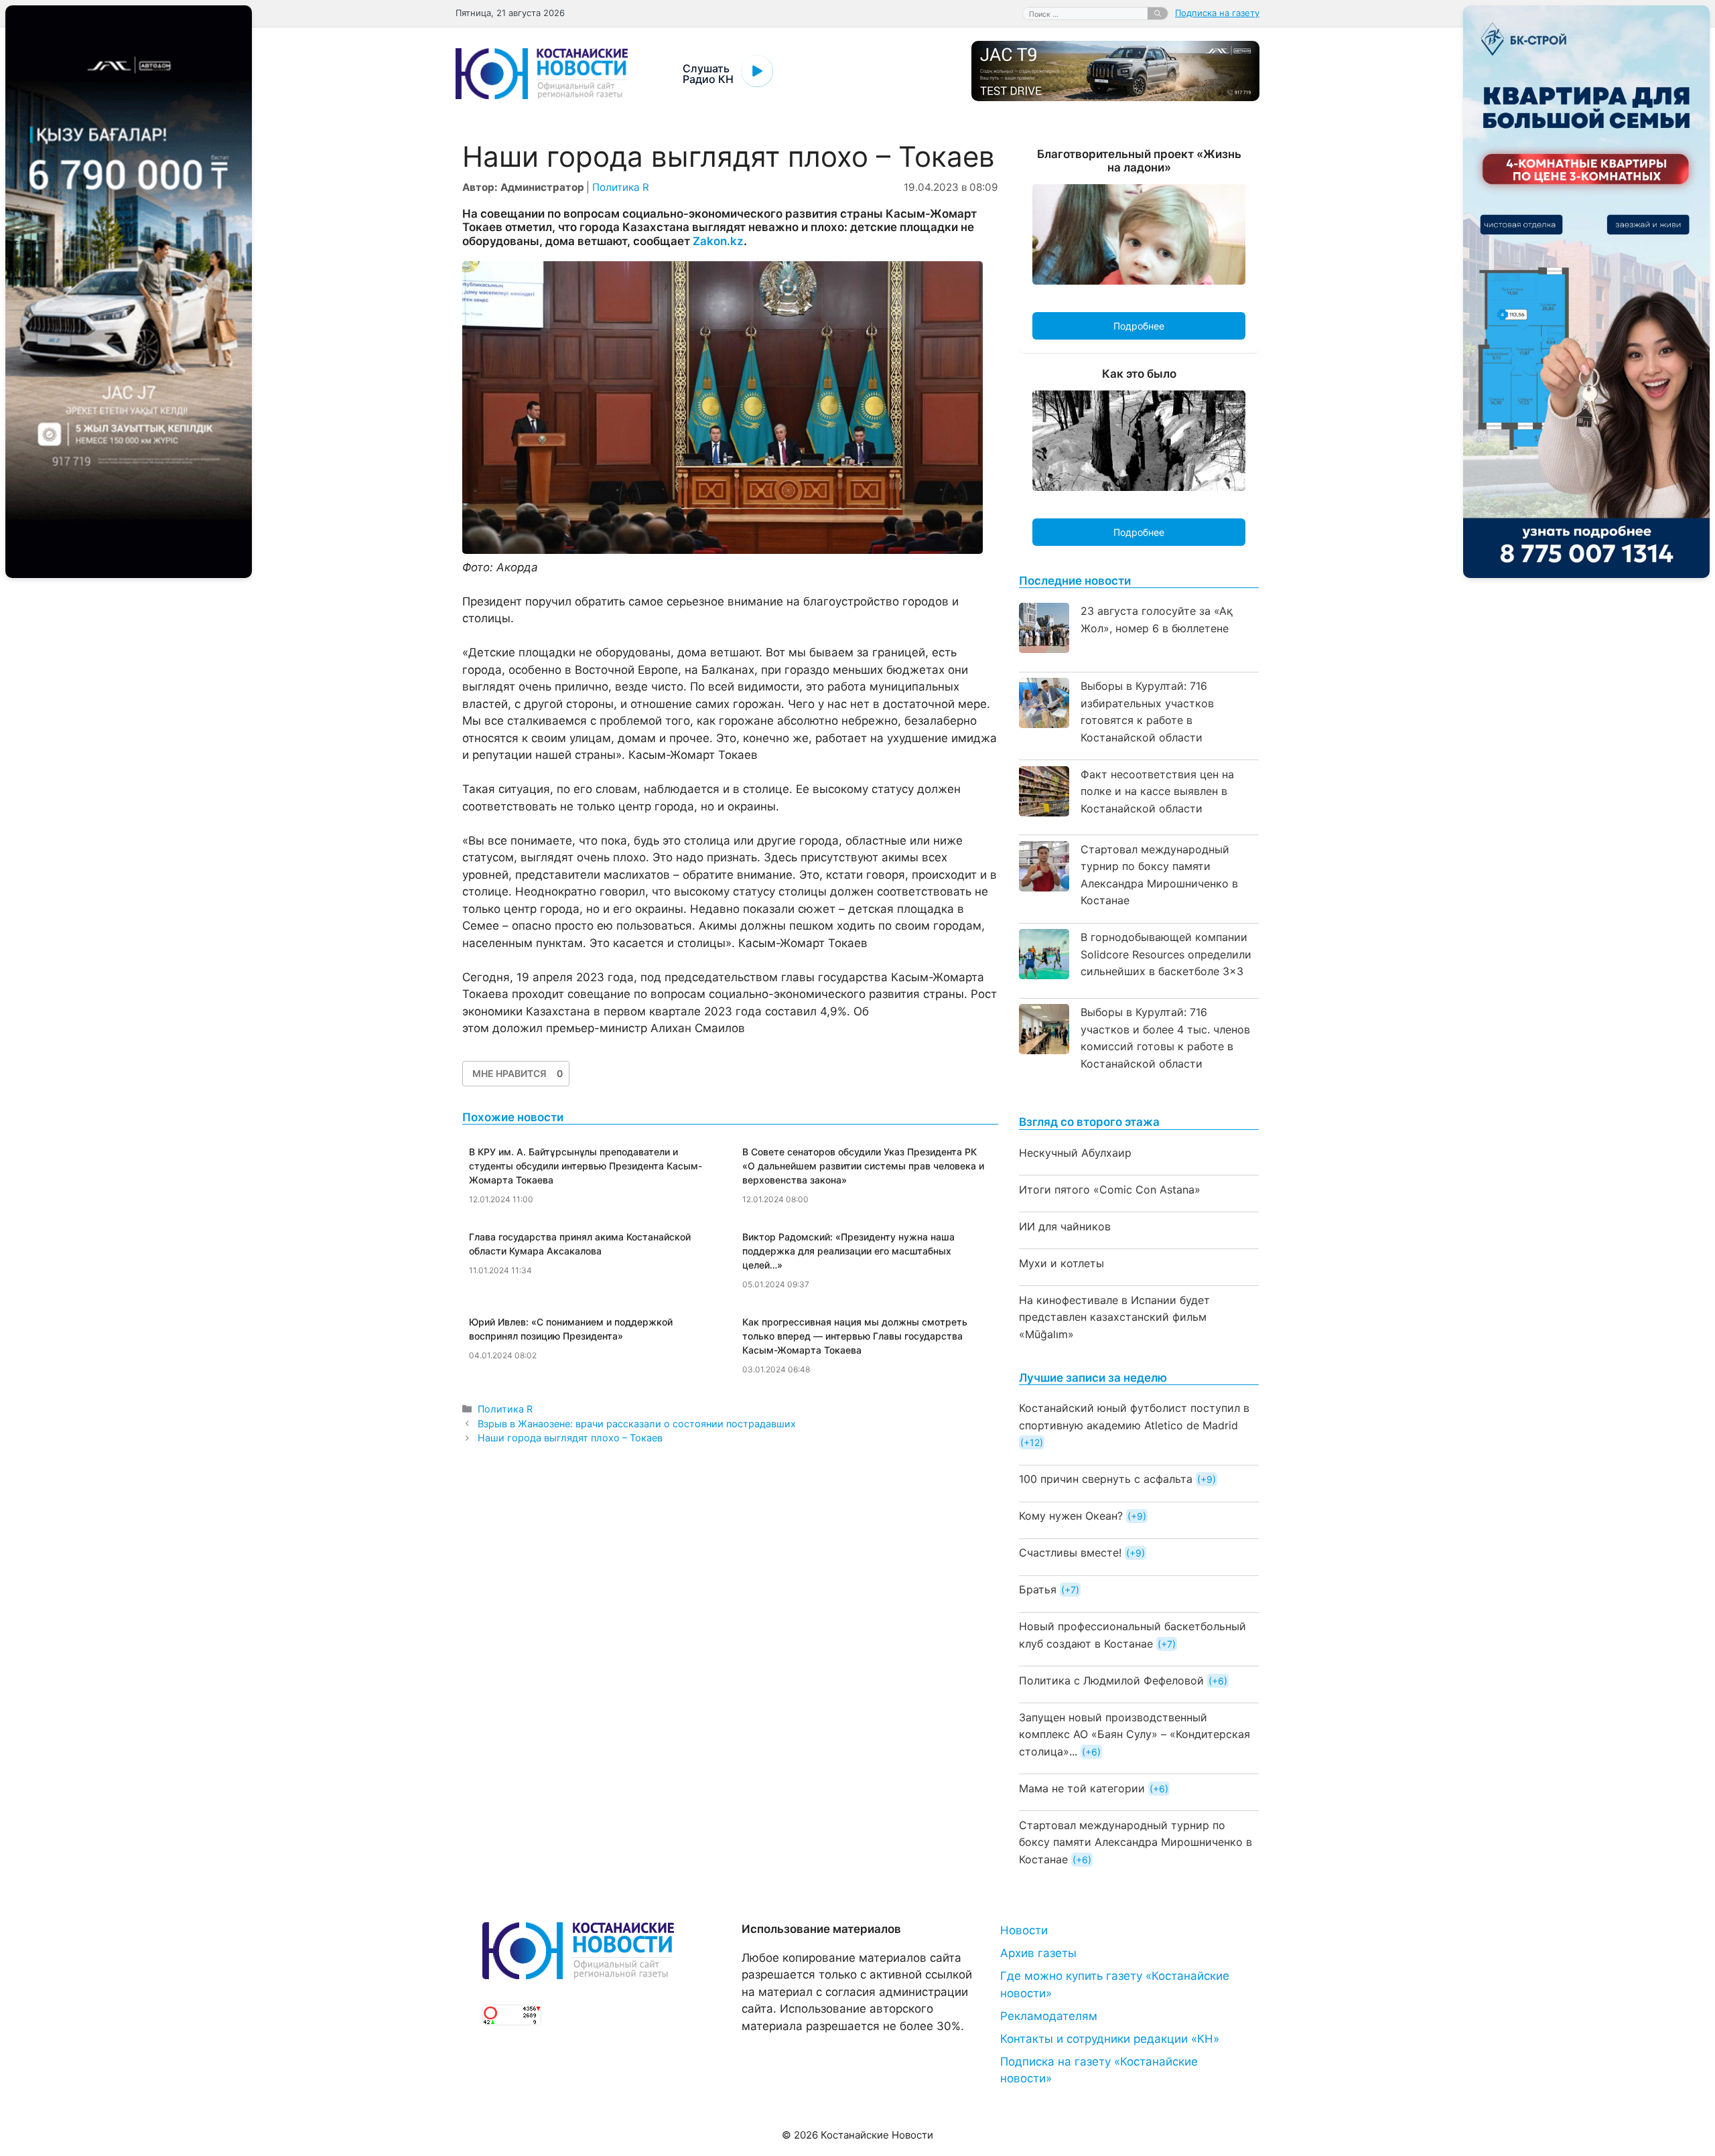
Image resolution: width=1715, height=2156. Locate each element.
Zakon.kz (718, 241)
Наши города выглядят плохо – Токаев (570, 1438)
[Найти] (1158, 13)
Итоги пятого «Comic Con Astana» (1110, 1190)
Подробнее (1139, 326)
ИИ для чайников (1065, 1226)
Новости (1024, 1930)
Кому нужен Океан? (1071, 1516)
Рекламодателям (1049, 2016)
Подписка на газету (1217, 13)
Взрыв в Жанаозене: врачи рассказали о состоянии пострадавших (637, 1424)
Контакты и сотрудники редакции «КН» (1110, 2039)
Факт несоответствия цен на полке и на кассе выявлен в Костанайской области (1157, 791)
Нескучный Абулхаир (1075, 1153)
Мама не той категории (1082, 1788)
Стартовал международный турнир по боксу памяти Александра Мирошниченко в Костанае (1136, 1842)
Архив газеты (1038, 1953)
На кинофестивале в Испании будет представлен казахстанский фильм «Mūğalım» (1114, 1317)
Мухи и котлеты (1061, 1263)
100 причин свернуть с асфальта (1106, 1479)
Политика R (621, 187)
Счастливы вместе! (1070, 1553)
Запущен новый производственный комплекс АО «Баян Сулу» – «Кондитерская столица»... (1135, 1734)
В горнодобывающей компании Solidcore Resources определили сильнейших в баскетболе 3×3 (1166, 954)
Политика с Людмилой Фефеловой (1111, 1680)
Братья (1038, 1589)
